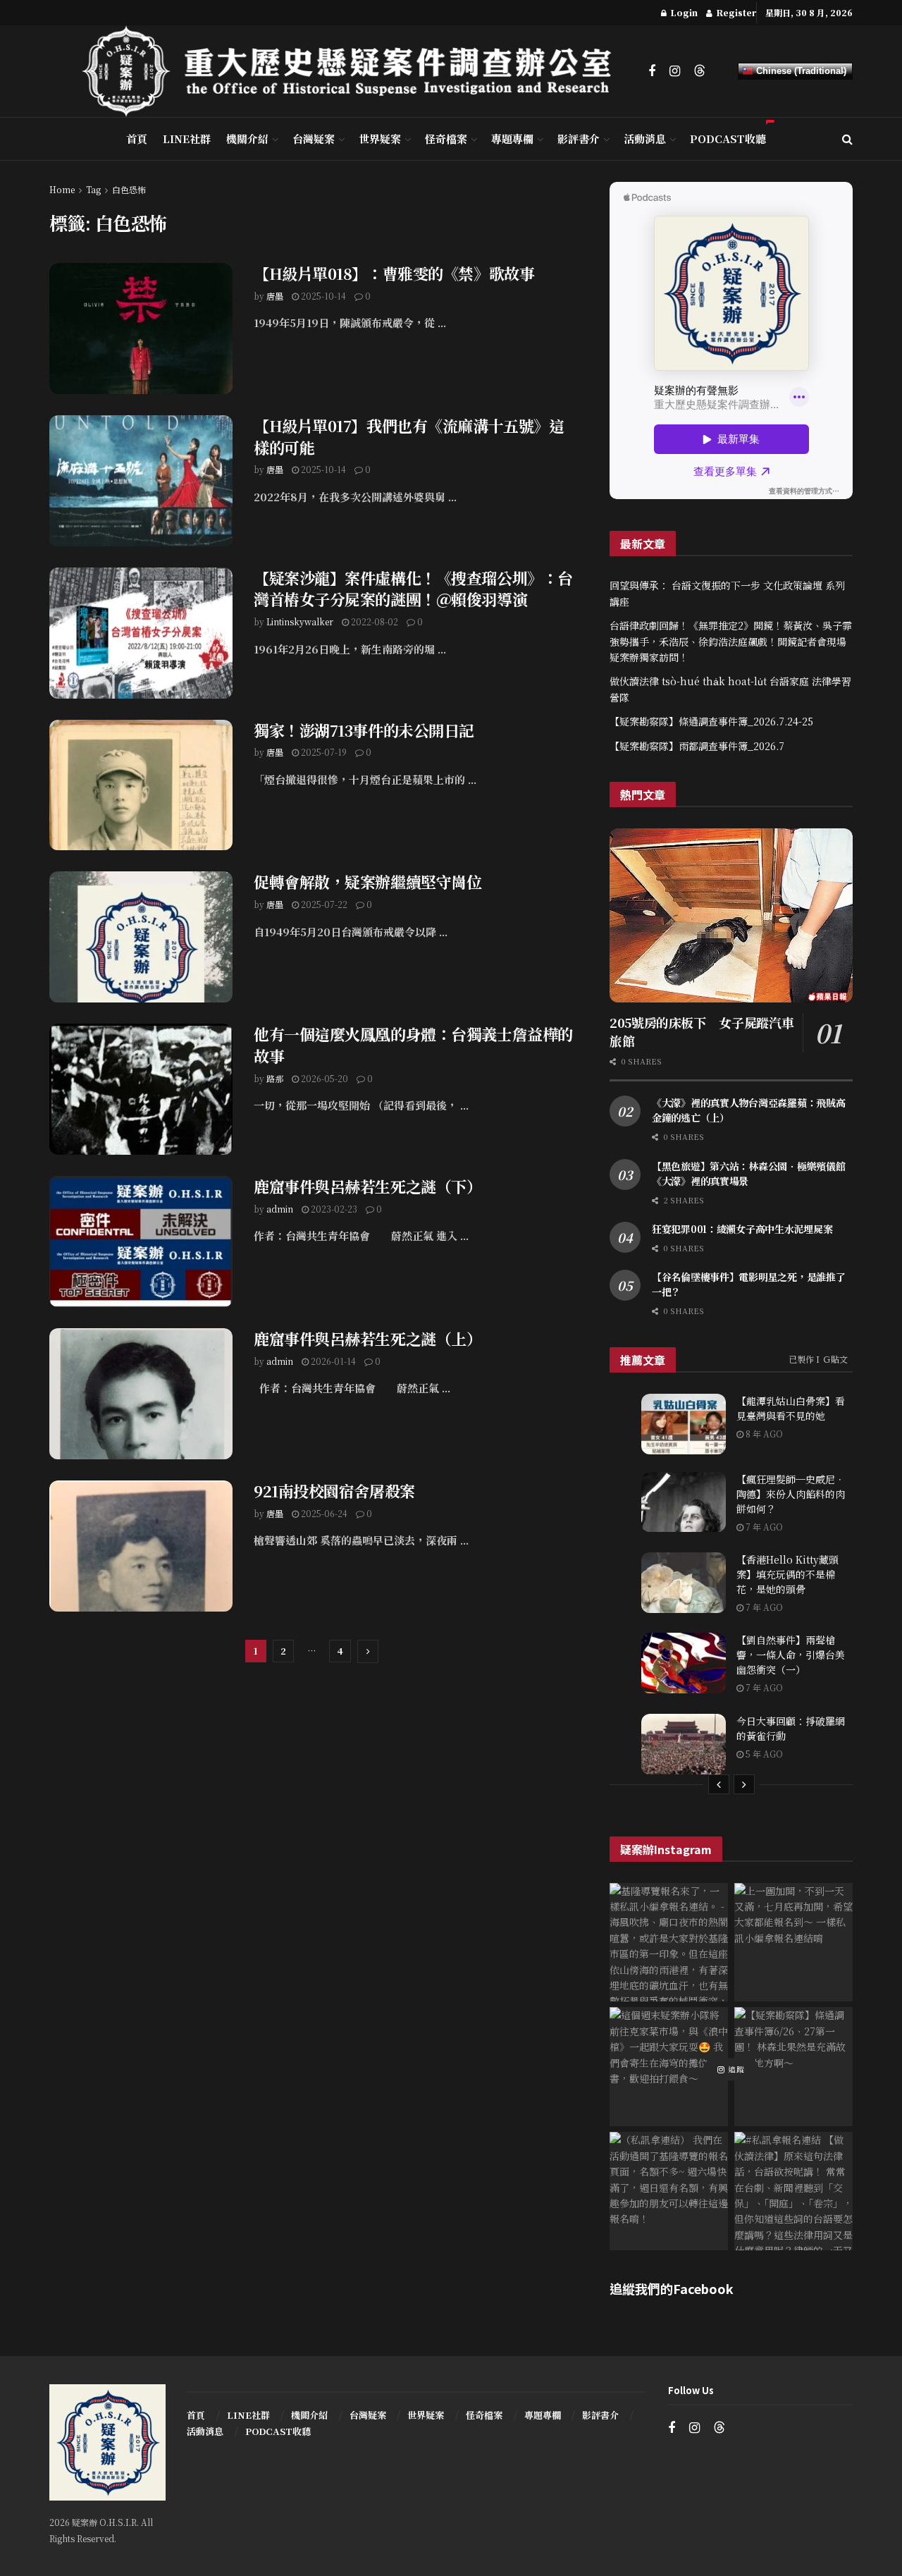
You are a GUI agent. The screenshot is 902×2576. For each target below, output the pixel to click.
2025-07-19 (323, 752)
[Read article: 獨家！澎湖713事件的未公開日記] (141, 785)
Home (62, 189)
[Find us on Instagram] (675, 71)
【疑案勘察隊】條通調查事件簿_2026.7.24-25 (711, 721)
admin (280, 1209)
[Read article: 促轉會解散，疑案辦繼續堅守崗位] (141, 937)
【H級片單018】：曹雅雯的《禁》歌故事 (394, 273)
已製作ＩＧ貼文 (818, 1359)
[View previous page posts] (719, 1784)
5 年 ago (763, 1754)
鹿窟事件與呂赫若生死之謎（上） (367, 1338)
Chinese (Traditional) (800, 71)
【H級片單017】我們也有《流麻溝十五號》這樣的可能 (409, 436)
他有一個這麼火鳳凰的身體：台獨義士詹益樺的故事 (413, 1045)
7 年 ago (763, 1527)
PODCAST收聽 (728, 139)
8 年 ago (763, 1434)
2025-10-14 (322, 296)
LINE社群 (187, 139)
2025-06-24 (323, 1513)
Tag (93, 189)
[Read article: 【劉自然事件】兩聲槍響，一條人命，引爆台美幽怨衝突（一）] (684, 1663)
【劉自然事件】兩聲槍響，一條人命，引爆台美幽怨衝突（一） (791, 1655)
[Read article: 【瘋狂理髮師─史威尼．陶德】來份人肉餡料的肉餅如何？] (684, 1502)
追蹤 (735, 2069)
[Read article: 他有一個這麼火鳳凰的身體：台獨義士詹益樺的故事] (141, 1089)
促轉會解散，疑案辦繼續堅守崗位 (367, 882)
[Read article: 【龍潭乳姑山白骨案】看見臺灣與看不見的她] (684, 1424)
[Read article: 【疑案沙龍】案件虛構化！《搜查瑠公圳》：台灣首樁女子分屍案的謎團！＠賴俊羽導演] (141, 633)
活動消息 (645, 139)
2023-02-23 (333, 1209)
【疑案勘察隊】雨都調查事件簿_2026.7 (697, 746)
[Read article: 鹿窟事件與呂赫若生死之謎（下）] (141, 1241)
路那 (275, 1078)
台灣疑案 (314, 139)
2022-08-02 (373, 621)
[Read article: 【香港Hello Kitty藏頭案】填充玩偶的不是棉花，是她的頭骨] (684, 1583)
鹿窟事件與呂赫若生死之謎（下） (367, 1186)
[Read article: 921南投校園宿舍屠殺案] (141, 1546)
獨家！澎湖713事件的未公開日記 (364, 730)
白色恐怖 (129, 189)
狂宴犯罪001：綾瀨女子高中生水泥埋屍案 (742, 1229)
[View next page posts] (744, 1784)
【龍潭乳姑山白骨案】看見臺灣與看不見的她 (791, 1408)
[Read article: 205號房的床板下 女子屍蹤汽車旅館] (731, 915)
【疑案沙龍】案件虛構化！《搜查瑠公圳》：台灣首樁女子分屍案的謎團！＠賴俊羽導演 (413, 589)
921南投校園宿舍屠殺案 (334, 1491)
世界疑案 (380, 139)
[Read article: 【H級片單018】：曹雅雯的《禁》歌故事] (141, 329)
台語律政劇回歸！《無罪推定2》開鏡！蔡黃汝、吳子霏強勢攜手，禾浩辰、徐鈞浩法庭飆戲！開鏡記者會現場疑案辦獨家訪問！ (731, 641)
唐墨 (275, 296)
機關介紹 (247, 139)
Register (735, 12)
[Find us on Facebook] (652, 71)
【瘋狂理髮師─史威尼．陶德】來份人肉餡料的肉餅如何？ (791, 1494)
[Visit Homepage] (355, 71)
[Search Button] (847, 139)
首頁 (137, 139)
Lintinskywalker (300, 621)
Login (683, 12)
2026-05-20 (323, 1078)
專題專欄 (512, 139)
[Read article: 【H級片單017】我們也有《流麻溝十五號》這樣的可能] (141, 481)
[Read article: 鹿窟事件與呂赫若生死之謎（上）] (141, 1394)
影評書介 (579, 139)
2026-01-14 (332, 1361)
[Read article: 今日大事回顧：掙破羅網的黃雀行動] (684, 1744)
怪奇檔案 (446, 139)
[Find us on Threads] (700, 71)
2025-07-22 (323, 904)
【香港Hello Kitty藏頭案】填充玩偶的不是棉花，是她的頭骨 (787, 1574)
